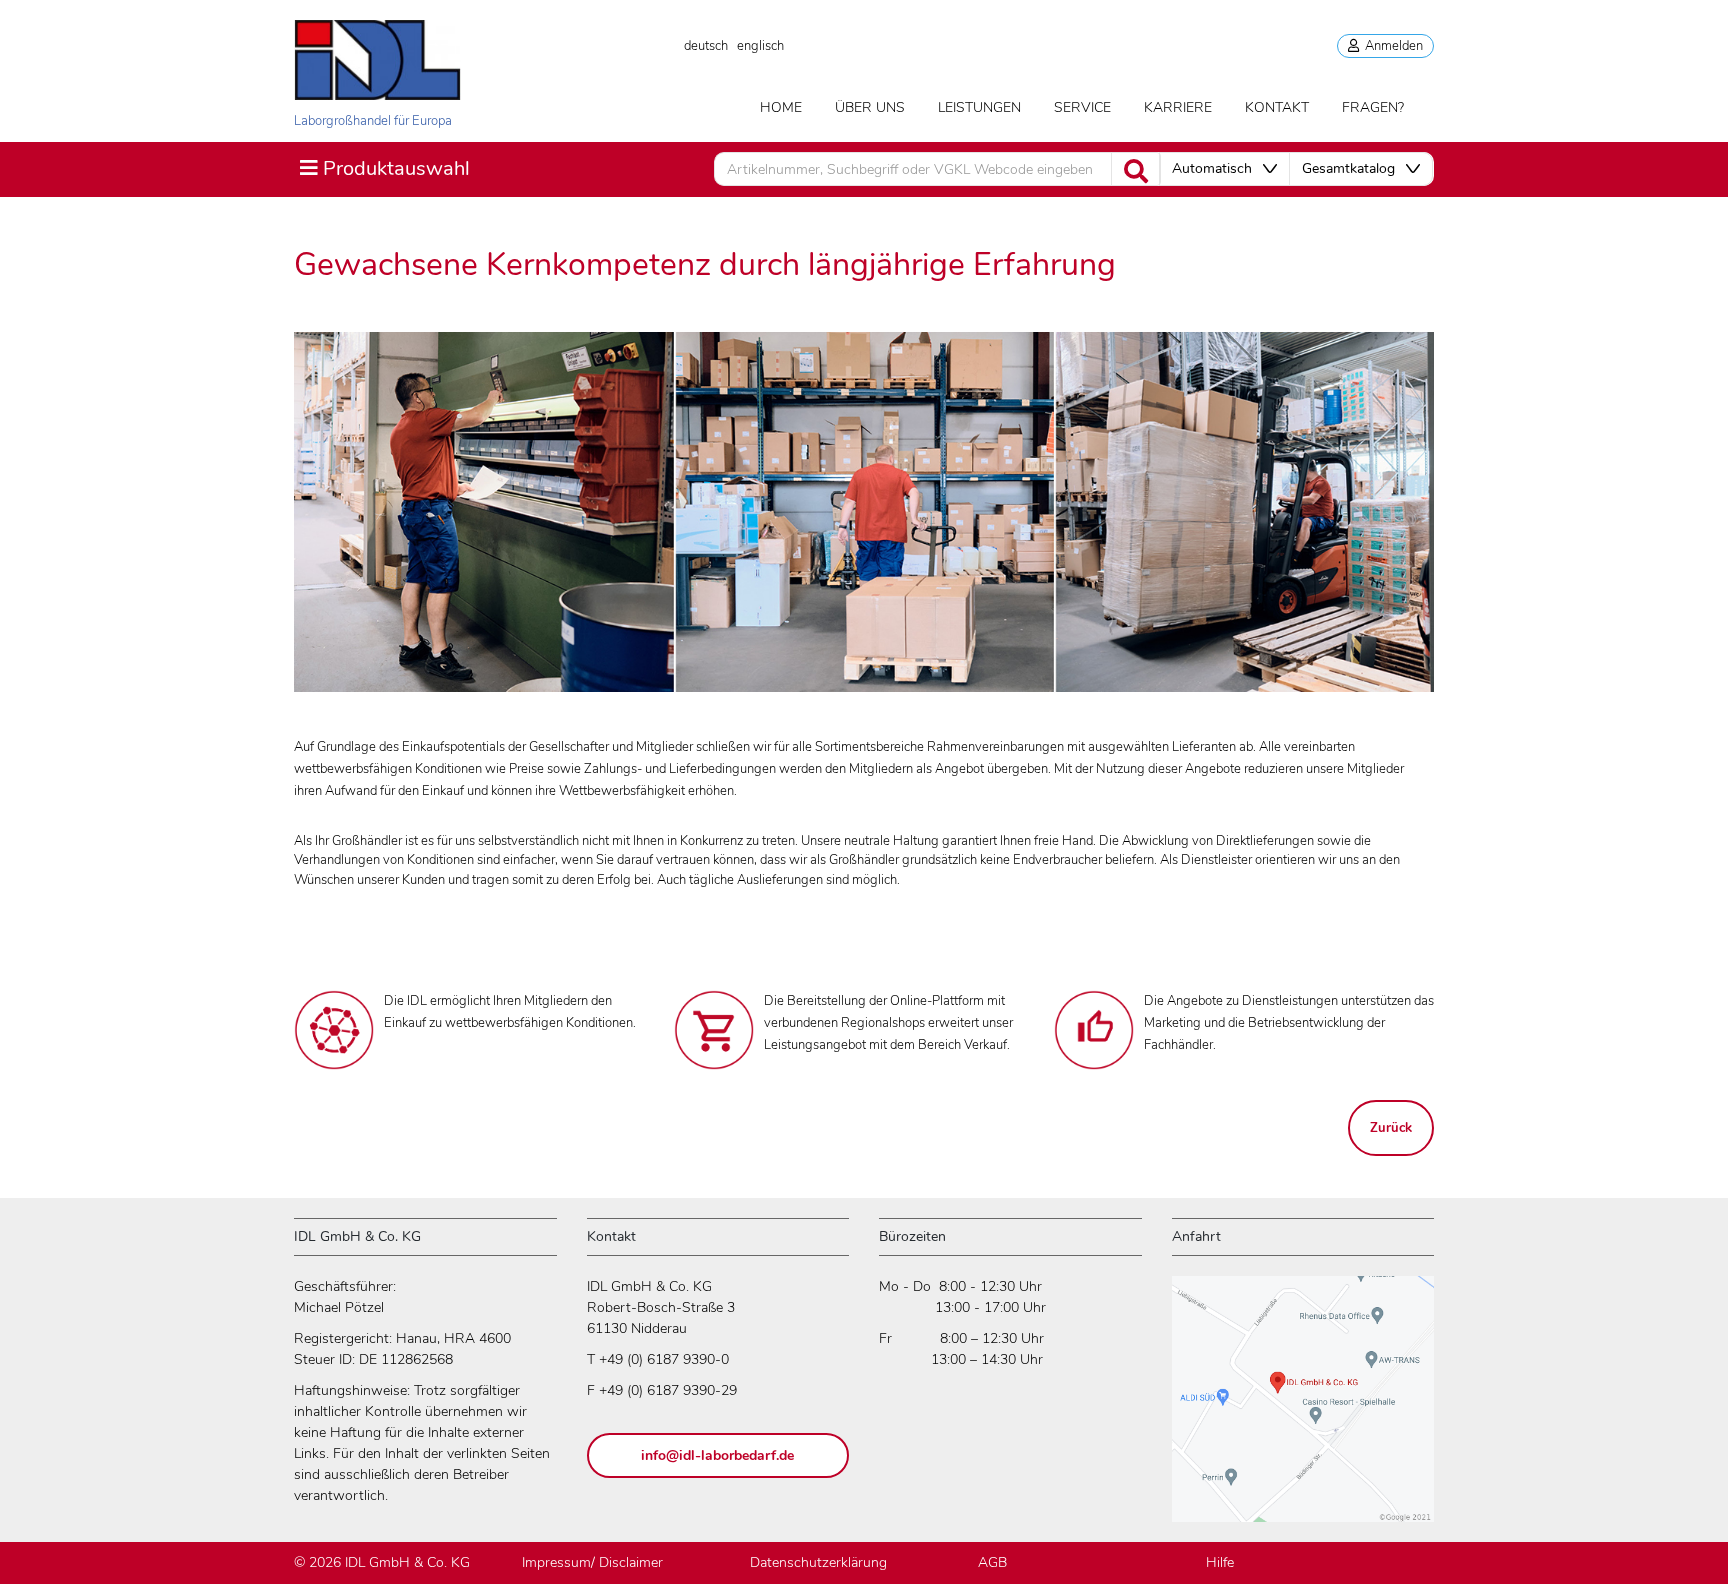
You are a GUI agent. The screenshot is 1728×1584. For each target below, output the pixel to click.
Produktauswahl (384, 168)
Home (781, 107)
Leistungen (979, 107)
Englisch (760, 46)
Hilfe (1220, 1562)
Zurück (1391, 1128)
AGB (992, 1562)
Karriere (1178, 107)
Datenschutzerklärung (818, 1562)
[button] (1224, 169)
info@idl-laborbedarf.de (717, 1455)
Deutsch (706, 46)
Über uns (870, 107)
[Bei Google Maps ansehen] (1303, 1408)
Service (1082, 107)
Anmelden (1391, 46)
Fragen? (1373, 107)
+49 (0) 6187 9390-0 (664, 1359)
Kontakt (1277, 107)
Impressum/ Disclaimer (592, 1562)
